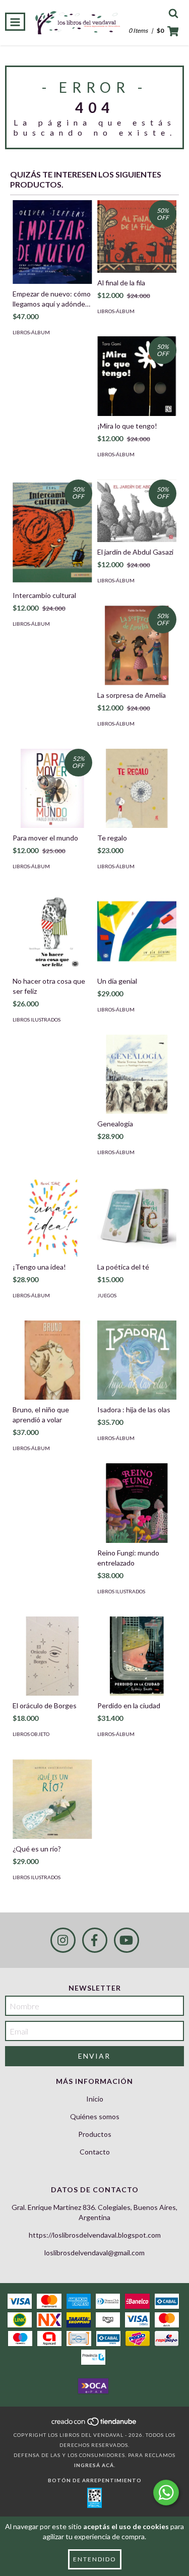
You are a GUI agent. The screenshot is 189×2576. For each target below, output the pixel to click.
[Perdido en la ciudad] (137, 1656)
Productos (95, 2134)
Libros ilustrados (37, 1020)
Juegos (107, 1295)
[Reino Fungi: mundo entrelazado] (137, 1503)
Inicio (95, 2099)
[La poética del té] (137, 1217)
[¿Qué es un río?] (52, 1799)
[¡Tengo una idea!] (52, 1217)
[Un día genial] (137, 931)
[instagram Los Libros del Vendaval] (63, 1940)
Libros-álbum (31, 332)
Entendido (95, 2559)
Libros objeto (31, 1734)
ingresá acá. (95, 2465)
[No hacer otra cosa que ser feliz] (52, 931)
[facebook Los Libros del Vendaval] (95, 1940)
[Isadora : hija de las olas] (137, 1360)
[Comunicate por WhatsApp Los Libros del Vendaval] (166, 2493)
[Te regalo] (137, 789)
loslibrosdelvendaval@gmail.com (94, 2253)
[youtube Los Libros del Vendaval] (127, 1940)
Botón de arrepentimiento (95, 2480)
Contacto (95, 2152)
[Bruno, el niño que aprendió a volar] (52, 1360)
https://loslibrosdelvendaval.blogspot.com (95, 2235)
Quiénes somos (95, 2116)
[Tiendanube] (94, 2425)
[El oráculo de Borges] (52, 1656)
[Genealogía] (137, 1074)
